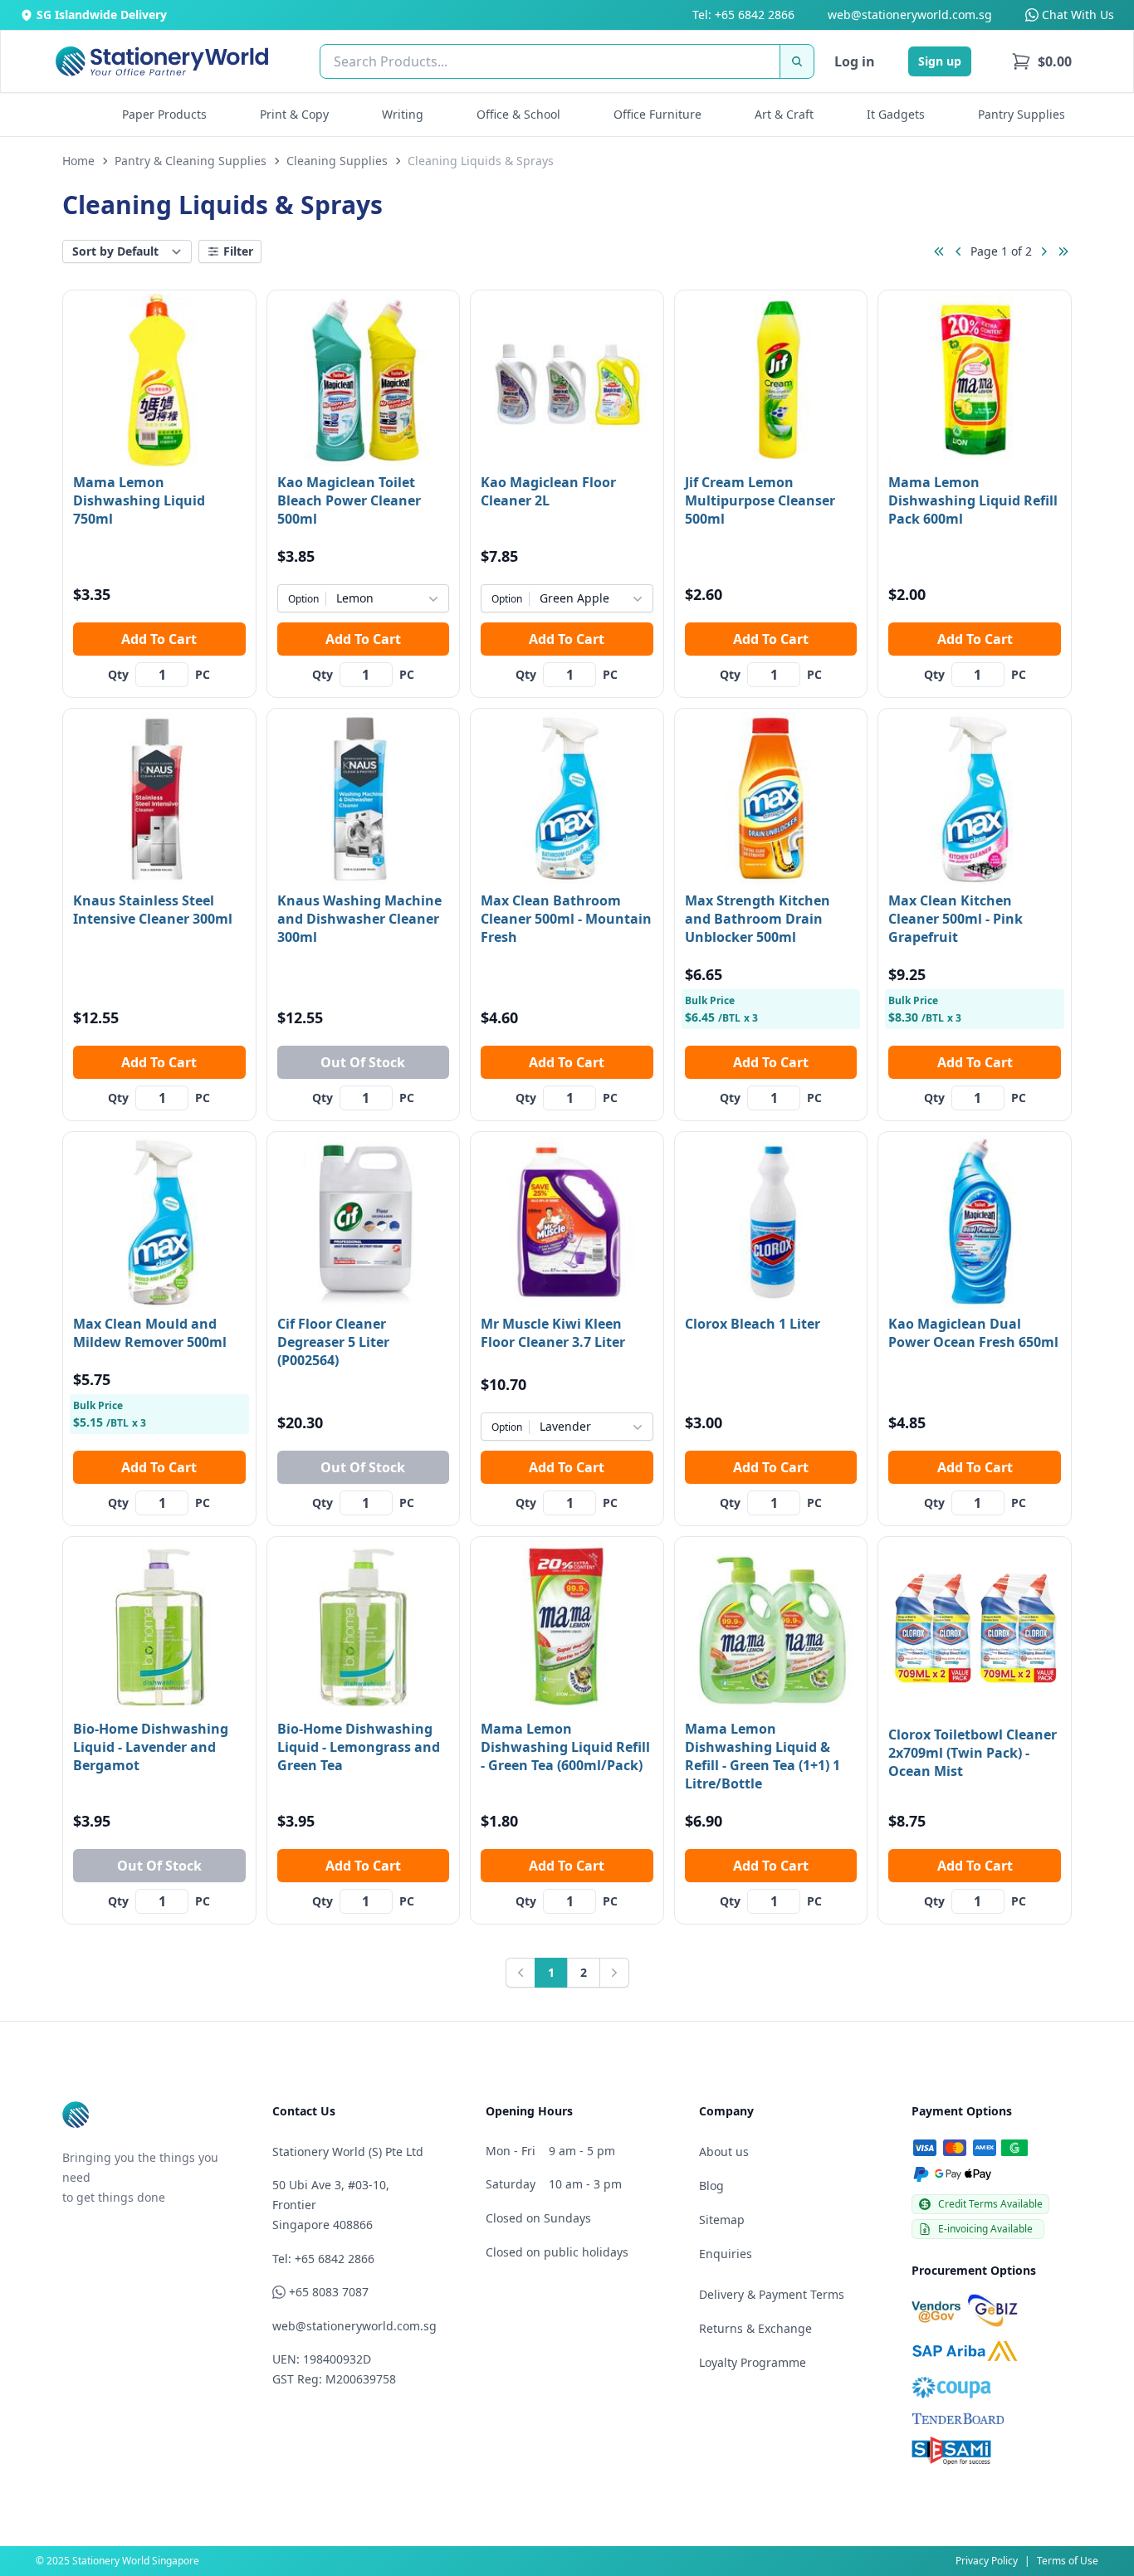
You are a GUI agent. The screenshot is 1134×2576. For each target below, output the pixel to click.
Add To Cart (159, 639)
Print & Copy (294, 114)
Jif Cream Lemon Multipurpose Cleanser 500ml (760, 500)
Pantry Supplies (1022, 114)
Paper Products (164, 114)
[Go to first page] (939, 251)
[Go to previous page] (959, 251)
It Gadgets (896, 114)
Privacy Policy (987, 2561)
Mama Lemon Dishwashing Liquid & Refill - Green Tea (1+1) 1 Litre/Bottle (763, 1756)
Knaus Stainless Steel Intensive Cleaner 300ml (153, 910)
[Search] (797, 61)
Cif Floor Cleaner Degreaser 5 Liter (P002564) (333, 1342)
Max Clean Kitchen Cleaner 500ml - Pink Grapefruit (956, 919)
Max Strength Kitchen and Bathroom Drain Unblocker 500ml (758, 919)
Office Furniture (657, 114)
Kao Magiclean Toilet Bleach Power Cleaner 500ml (349, 500)
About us (724, 2152)
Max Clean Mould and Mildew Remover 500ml (150, 1333)
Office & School (518, 114)
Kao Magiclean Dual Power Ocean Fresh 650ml (973, 1333)
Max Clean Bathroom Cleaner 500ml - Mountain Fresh (566, 919)
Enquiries (726, 2254)
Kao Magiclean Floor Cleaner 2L (548, 491)
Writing (403, 114)
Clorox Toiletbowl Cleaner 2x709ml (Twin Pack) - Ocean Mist (973, 1753)
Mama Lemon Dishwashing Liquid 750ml (139, 500)
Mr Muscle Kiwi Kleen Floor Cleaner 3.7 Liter (553, 1333)
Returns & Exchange (755, 2328)
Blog (711, 2186)
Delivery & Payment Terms (772, 2294)
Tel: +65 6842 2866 (743, 15)
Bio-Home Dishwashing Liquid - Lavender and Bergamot (151, 1747)
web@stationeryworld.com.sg (910, 15)
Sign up (940, 61)
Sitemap (722, 2220)
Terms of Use (1068, 2561)
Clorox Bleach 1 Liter (753, 1324)
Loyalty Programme (753, 2362)
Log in (855, 61)
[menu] (1041, 61)
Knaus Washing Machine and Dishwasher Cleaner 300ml (359, 919)
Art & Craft (784, 114)
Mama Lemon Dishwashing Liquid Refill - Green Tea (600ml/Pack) (565, 1747)
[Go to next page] (1044, 251)
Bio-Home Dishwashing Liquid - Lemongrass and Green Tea (359, 1747)
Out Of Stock (363, 1062)
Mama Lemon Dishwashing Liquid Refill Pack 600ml (973, 500)
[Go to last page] (1063, 251)
